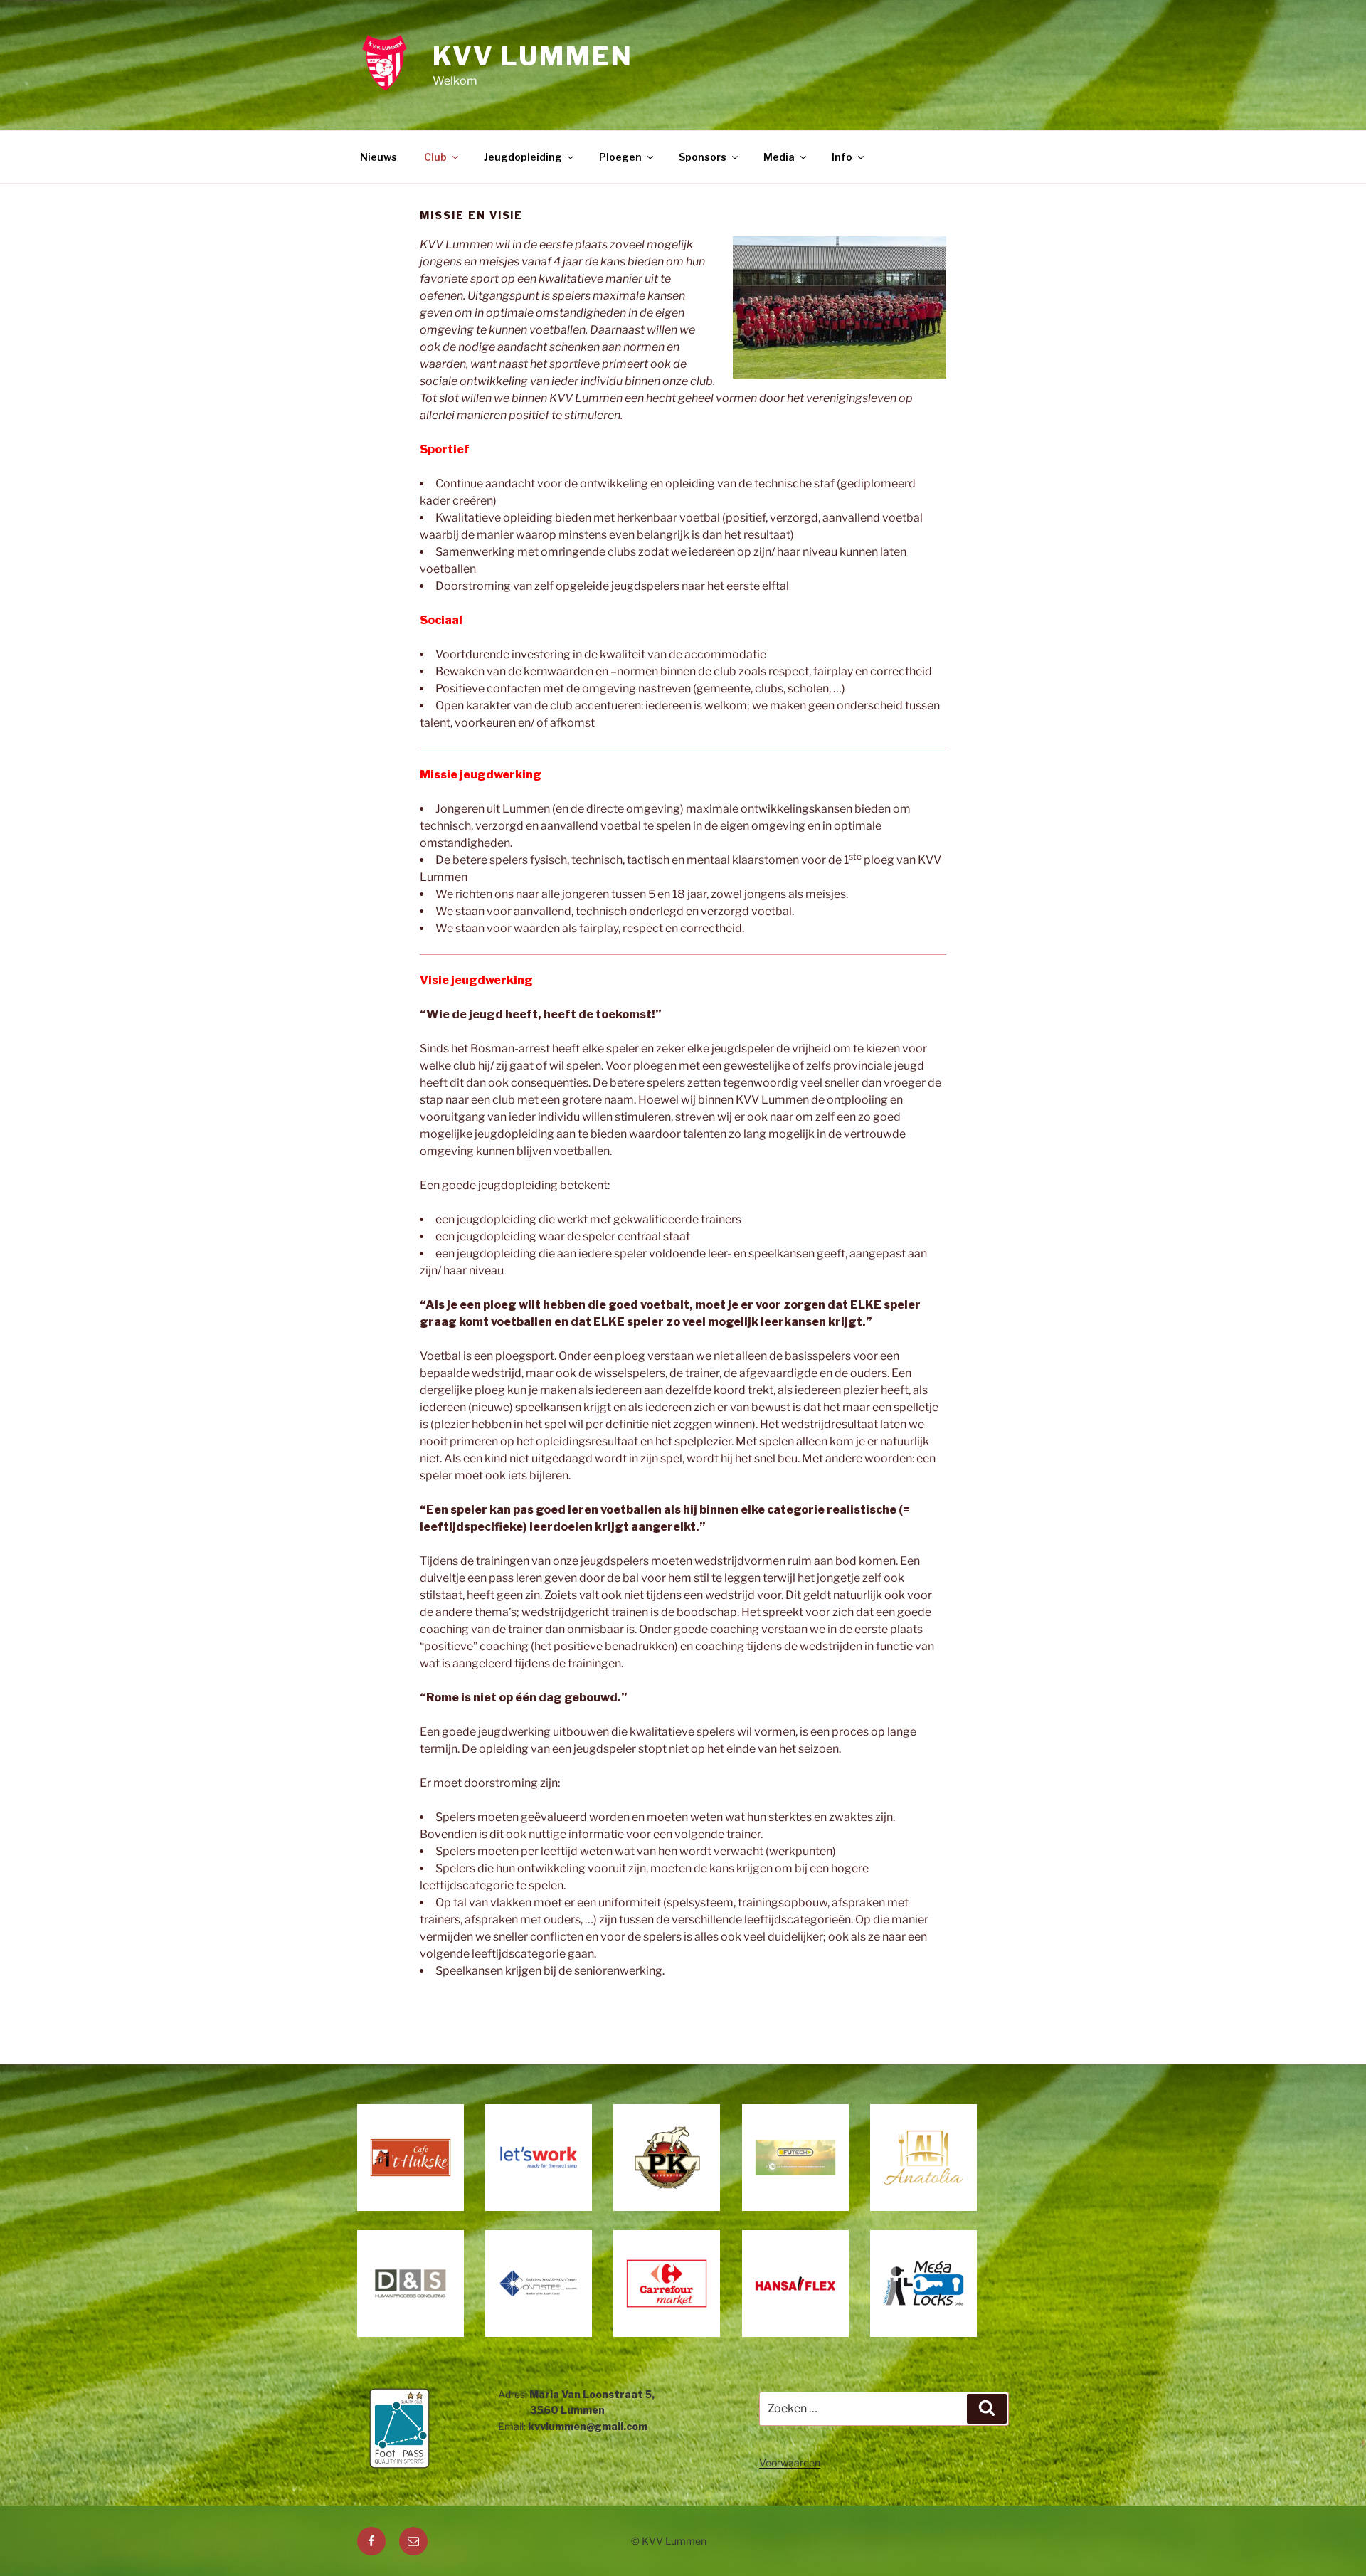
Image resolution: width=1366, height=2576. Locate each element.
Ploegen (620, 157)
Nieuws (378, 157)
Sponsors (703, 157)
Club (435, 157)
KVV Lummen (533, 56)
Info (842, 157)
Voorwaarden (790, 2462)
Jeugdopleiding (523, 157)
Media (779, 157)
